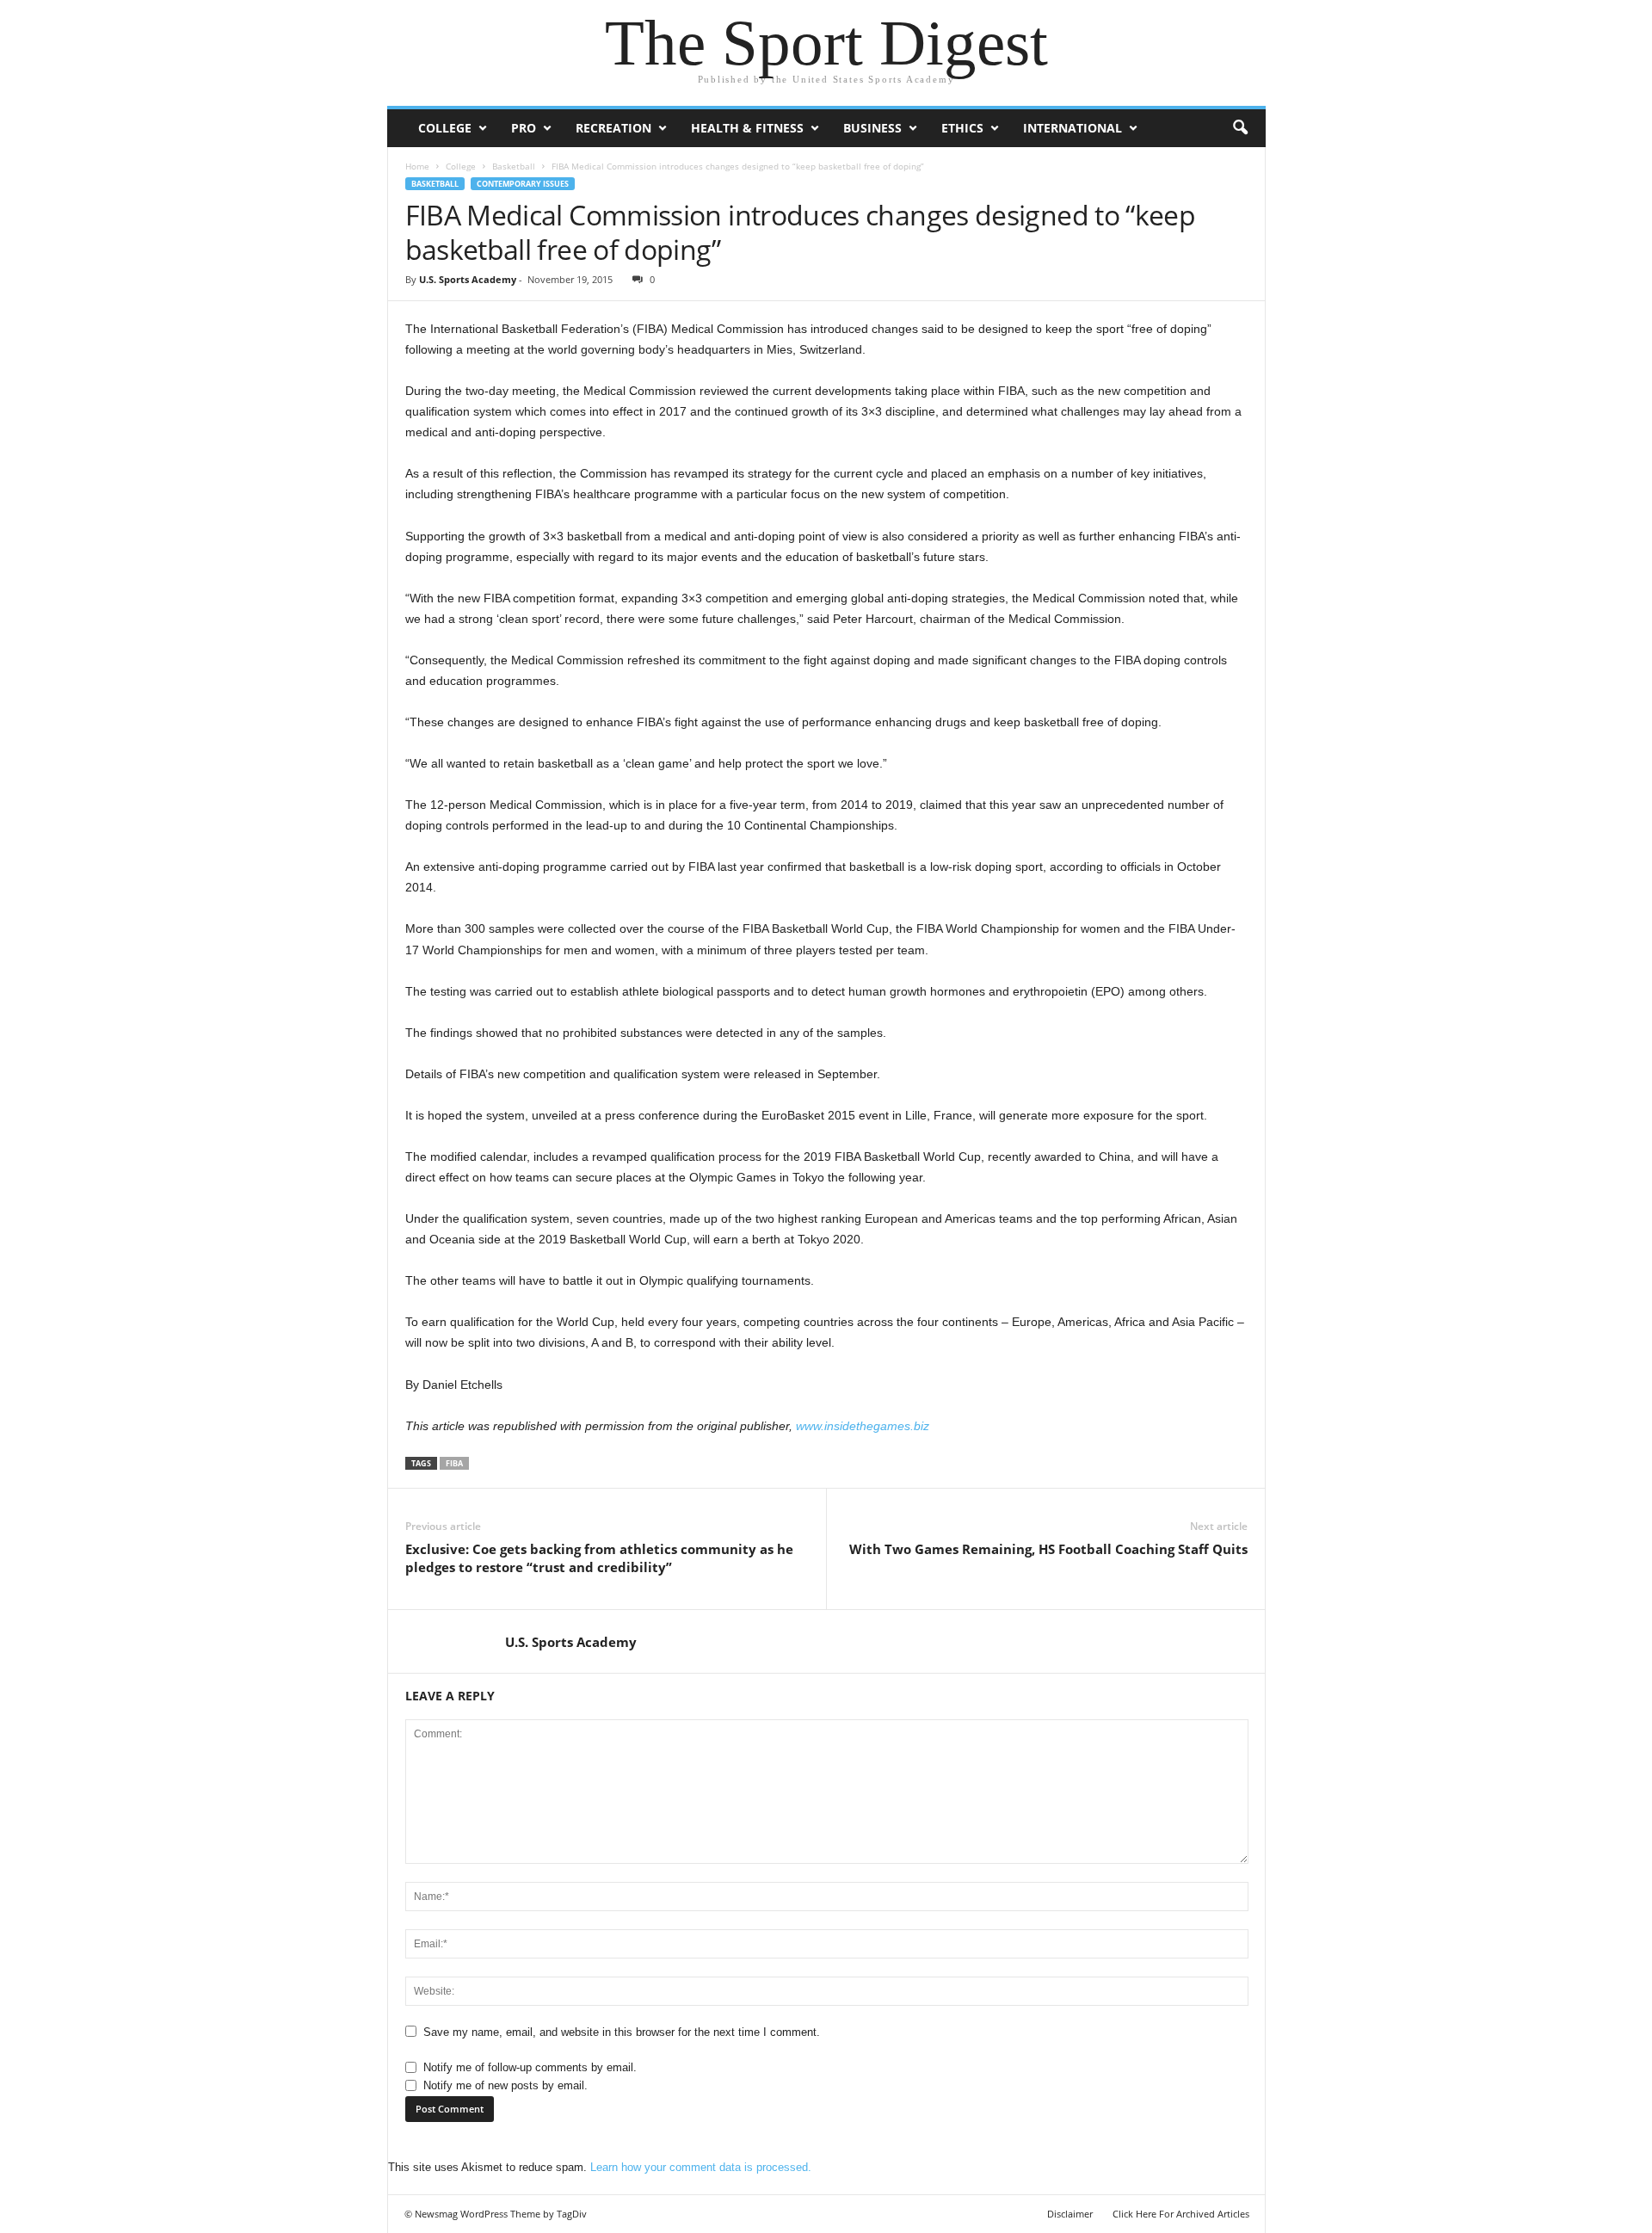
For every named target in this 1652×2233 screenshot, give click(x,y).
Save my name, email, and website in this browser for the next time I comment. (622, 2032)
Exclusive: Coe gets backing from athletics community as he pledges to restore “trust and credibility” (599, 1558)
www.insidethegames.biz (863, 1426)
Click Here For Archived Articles (1181, 2214)
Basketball (514, 166)
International (1073, 128)
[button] (1240, 128)
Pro (524, 128)
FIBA (454, 1463)
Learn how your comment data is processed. (701, 2167)
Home (417, 166)
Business (872, 128)
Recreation (613, 128)
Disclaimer (1070, 2214)
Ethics (962, 128)
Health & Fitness (747, 128)
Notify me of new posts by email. (505, 2085)
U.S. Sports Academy (468, 279)
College (445, 128)
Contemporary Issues (523, 184)
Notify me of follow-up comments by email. (530, 2067)
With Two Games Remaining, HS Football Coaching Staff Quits (1048, 1549)
